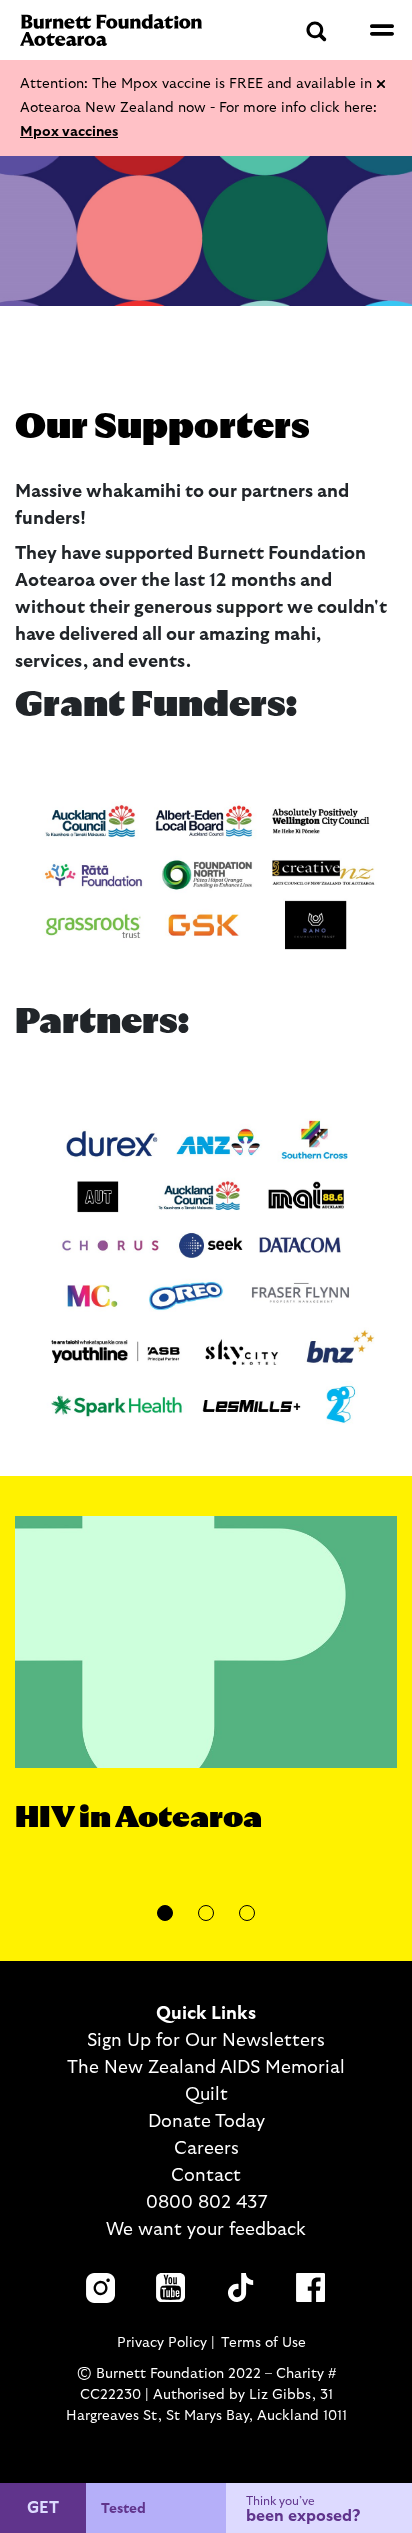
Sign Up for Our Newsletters (206, 2041)
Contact (206, 2176)
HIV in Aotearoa (138, 1818)
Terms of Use (263, 2343)
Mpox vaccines (69, 132)
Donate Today (206, 2122)
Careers (206, 2149)
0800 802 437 (206, 2203)
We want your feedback (206, 2230)
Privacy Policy (162, 2343)
